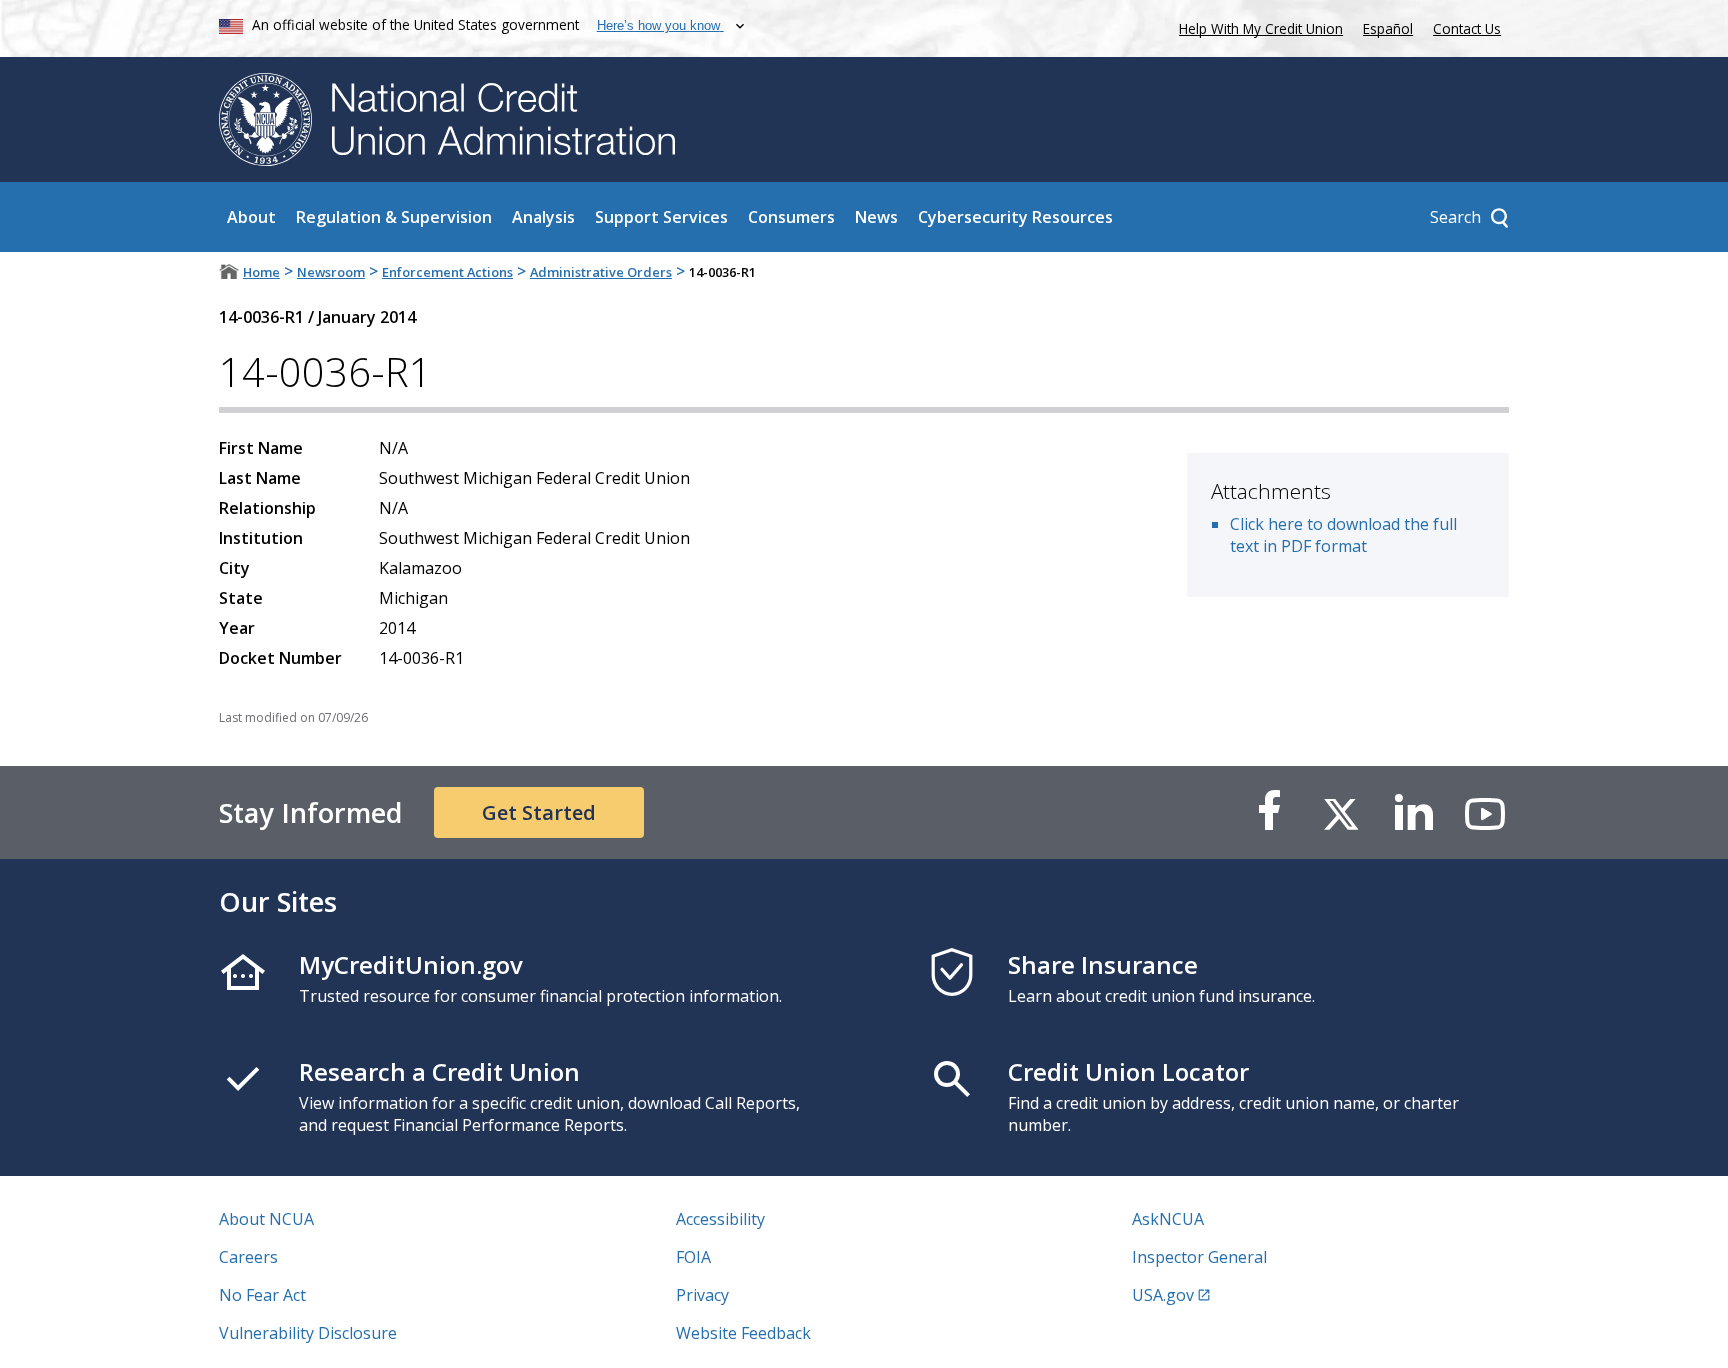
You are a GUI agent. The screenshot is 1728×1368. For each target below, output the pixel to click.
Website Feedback (743, 1333)
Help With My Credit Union (1257, 26)
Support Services (661, 217)
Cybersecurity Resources (1015, 217)
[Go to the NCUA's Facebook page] (1269, 812)
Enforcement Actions (447, 272)
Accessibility (720, 1219)
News (876, 217)
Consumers (791, 217)
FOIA (693, 1257)
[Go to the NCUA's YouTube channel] (1485, 812)
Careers (248, 1257)
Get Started (539, 812)
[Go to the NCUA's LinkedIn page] (1413, 812)
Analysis (543, 217)
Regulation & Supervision (394, 217)
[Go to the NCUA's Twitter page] (1341, 812)
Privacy (702, 1295)
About (251, 217)
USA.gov (1163, 1295)
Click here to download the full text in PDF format (1343, 535)
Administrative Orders (601, 272)
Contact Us (1467, 28)
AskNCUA (1168, 1219)
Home (261, 272)
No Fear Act (262, 1295)
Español (1388, 28)
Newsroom (331, 272)
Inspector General (1199, 1257)
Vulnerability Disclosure (308, 1333)
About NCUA (266, 1219)
